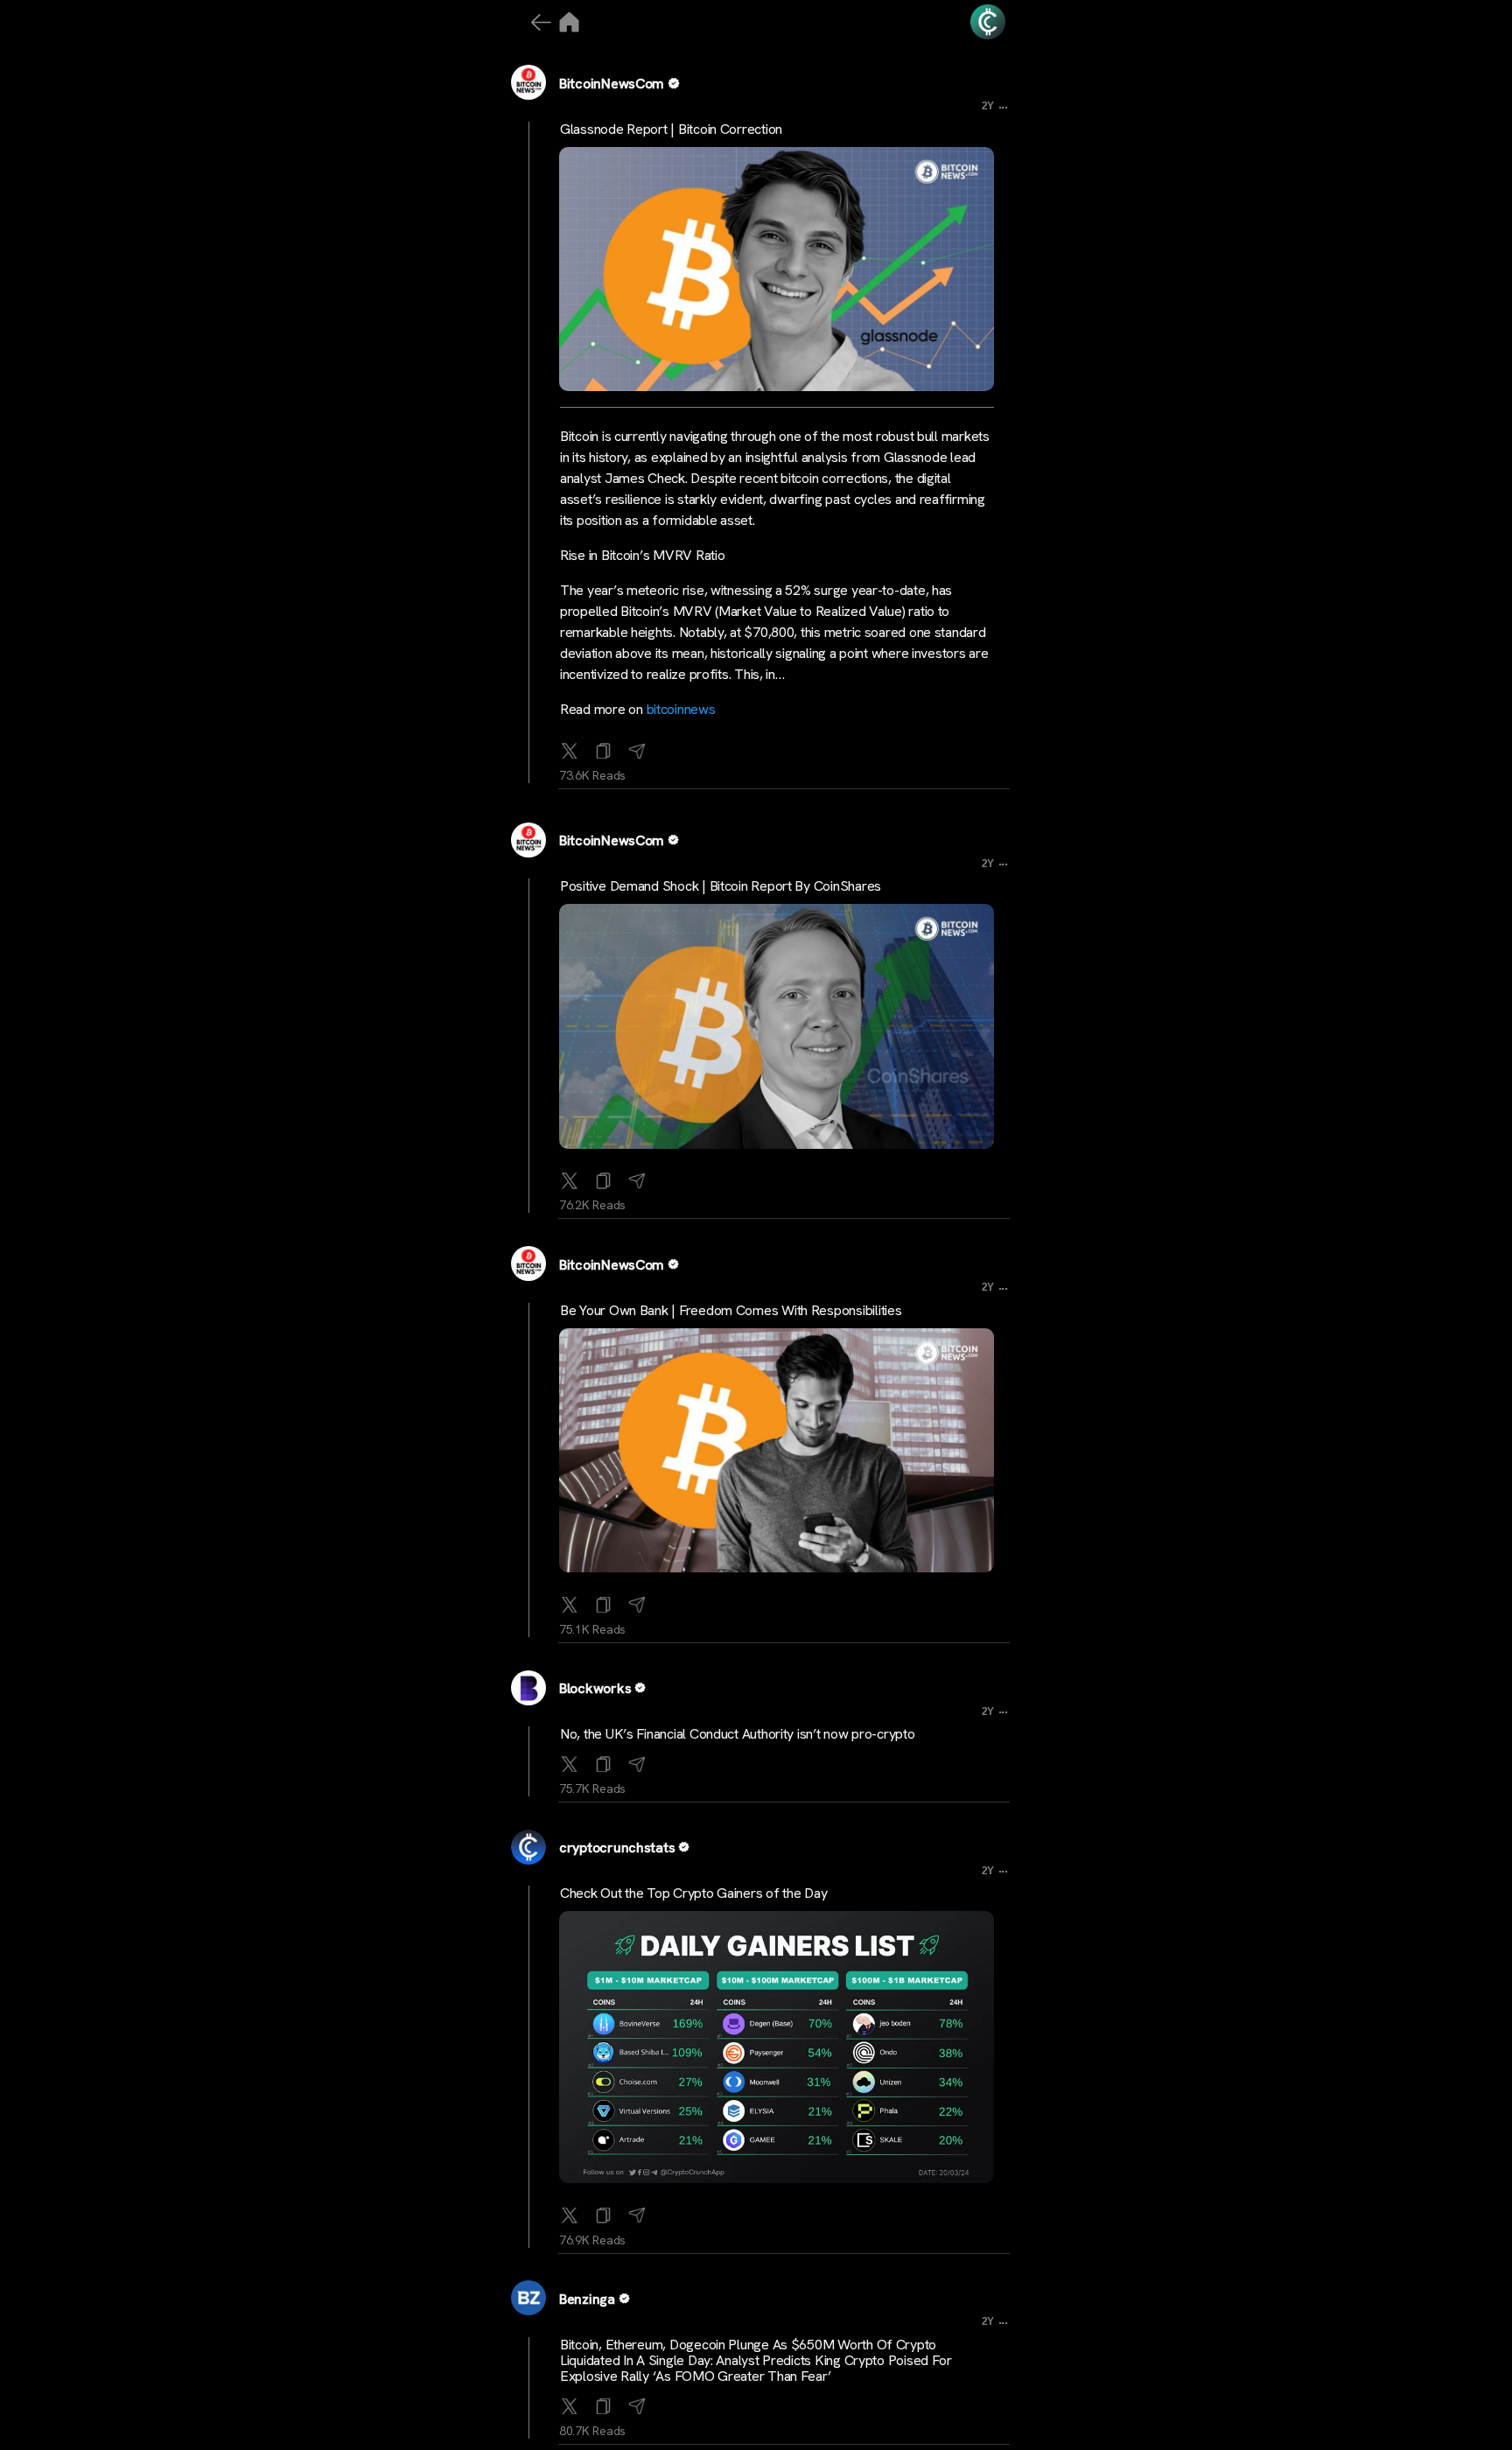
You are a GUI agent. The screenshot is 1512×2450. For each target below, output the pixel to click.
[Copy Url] (604, 1177)
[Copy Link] (604, 747)
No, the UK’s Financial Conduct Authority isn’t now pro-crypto (738, 1734)
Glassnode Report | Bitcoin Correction (671, 129)
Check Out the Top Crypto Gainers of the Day (693, 1893)
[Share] (637, 747)
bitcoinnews (681, 709)
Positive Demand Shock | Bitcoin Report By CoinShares (721, 886)
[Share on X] (570, 747)
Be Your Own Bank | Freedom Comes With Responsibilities (731, 1310)
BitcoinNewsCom (612, 84)
